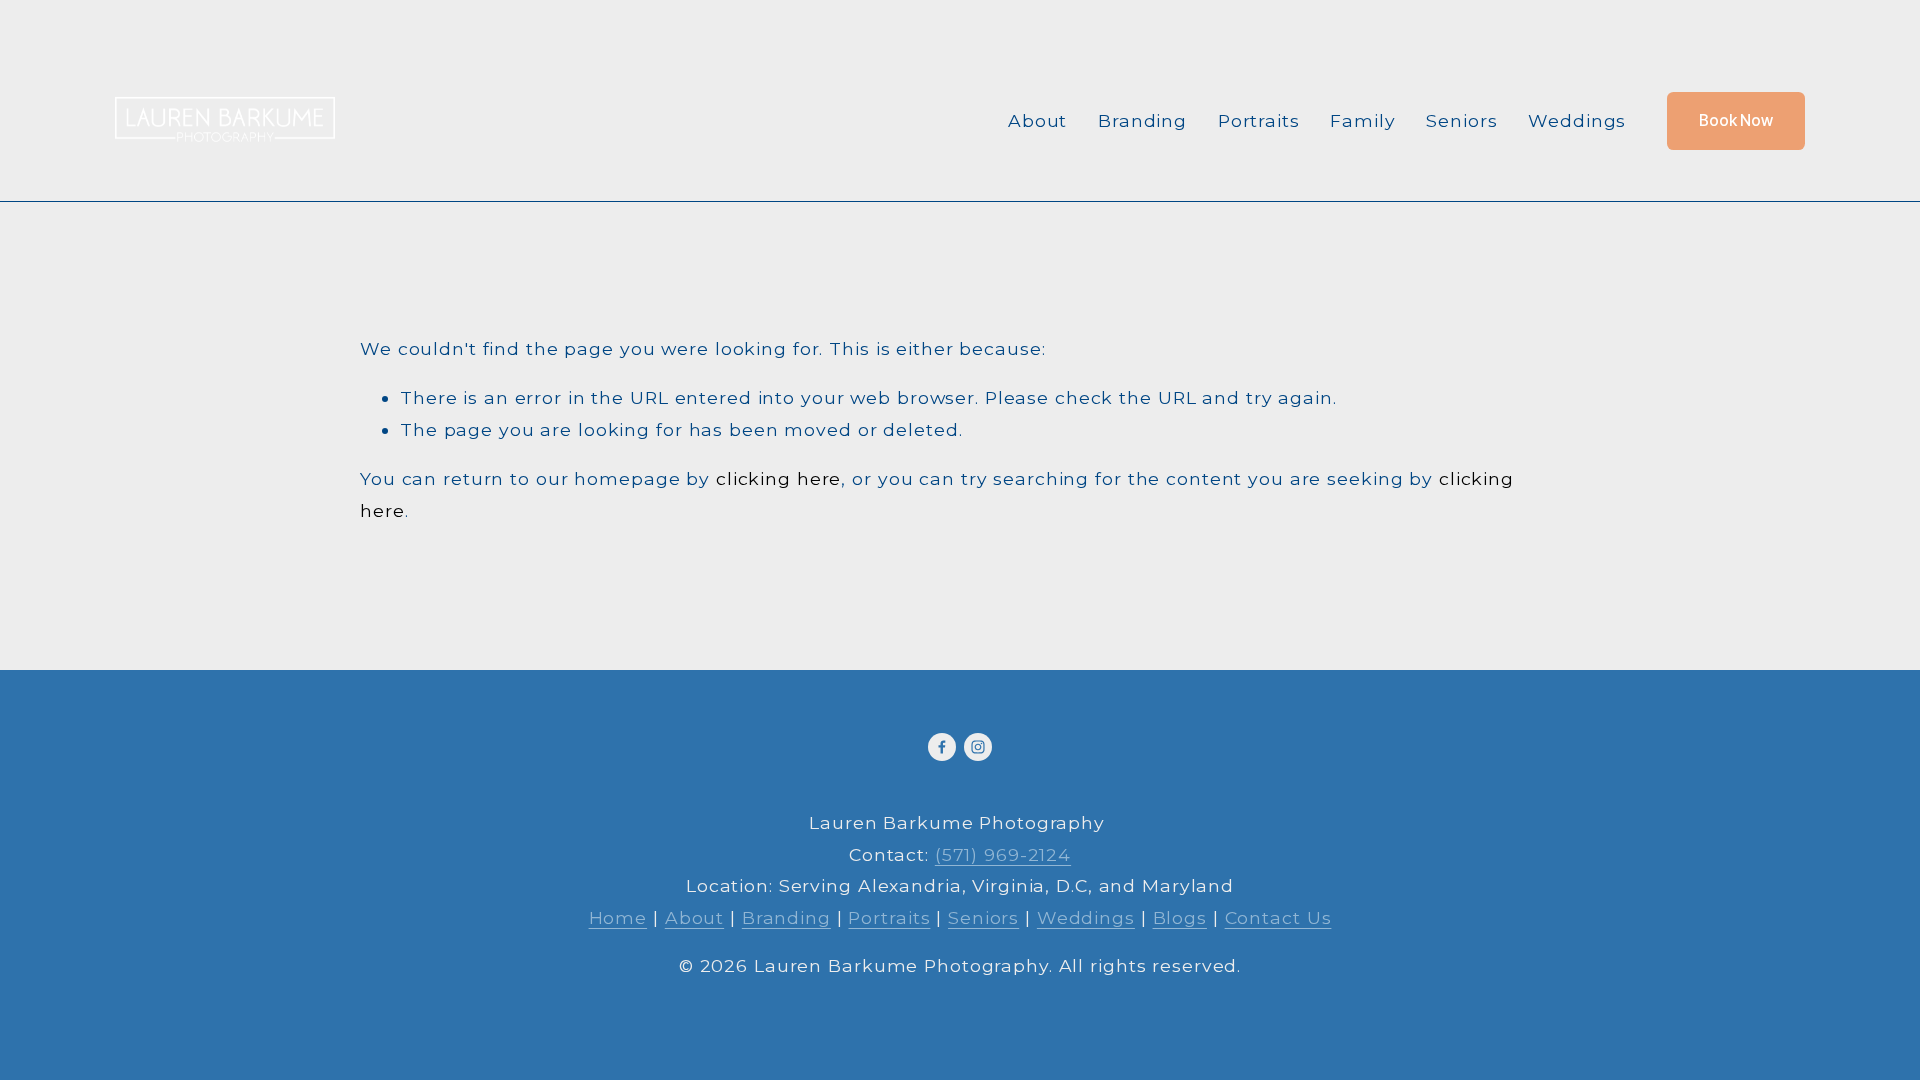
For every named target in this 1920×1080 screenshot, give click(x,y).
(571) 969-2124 (1003, 854)
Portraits (1259, 120)
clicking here (778, 478)
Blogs (1180, 917)
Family (1362, 120)
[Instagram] (978, 747)
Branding (1142, 120)
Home (618, 917)
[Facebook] (942, 747)
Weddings (1577, 120)
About (1037, 120)
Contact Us (1278, 917)
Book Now (1736, 120)
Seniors (1461, 120)
